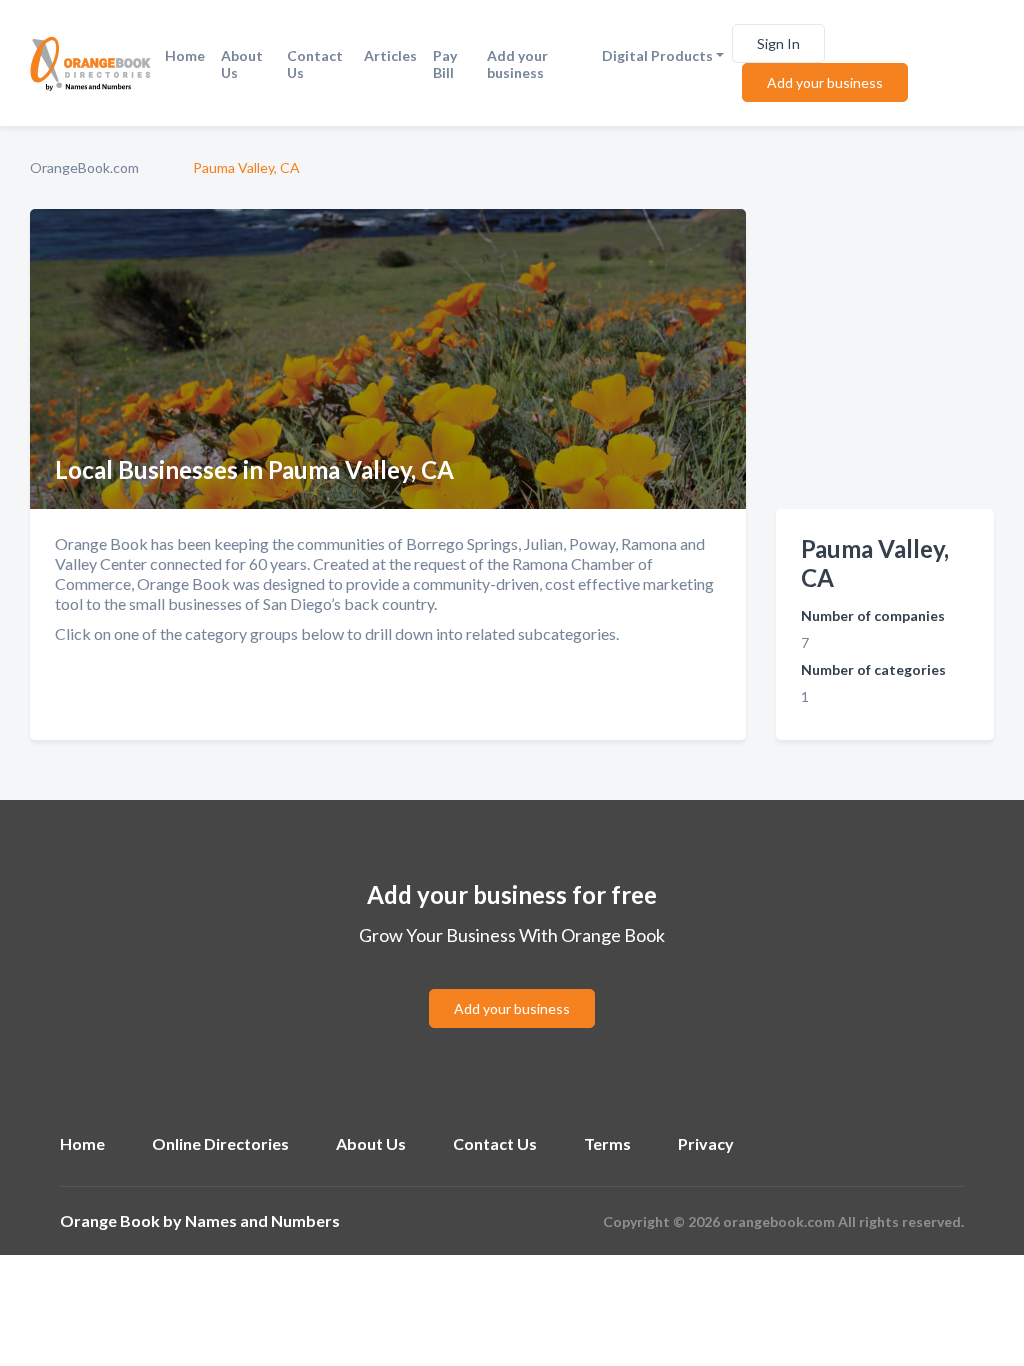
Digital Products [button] (657, 55)
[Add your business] (512, 984)
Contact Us (315, 64)
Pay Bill (445, 64)
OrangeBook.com (84, 167)
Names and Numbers (262, 1220)
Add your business (517, 64)
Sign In (778, 43)
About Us (242, 64)
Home (185, 55)
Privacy (706, 1143)
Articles (390, 55)
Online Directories (220, 1143)
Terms (607, 1143)
